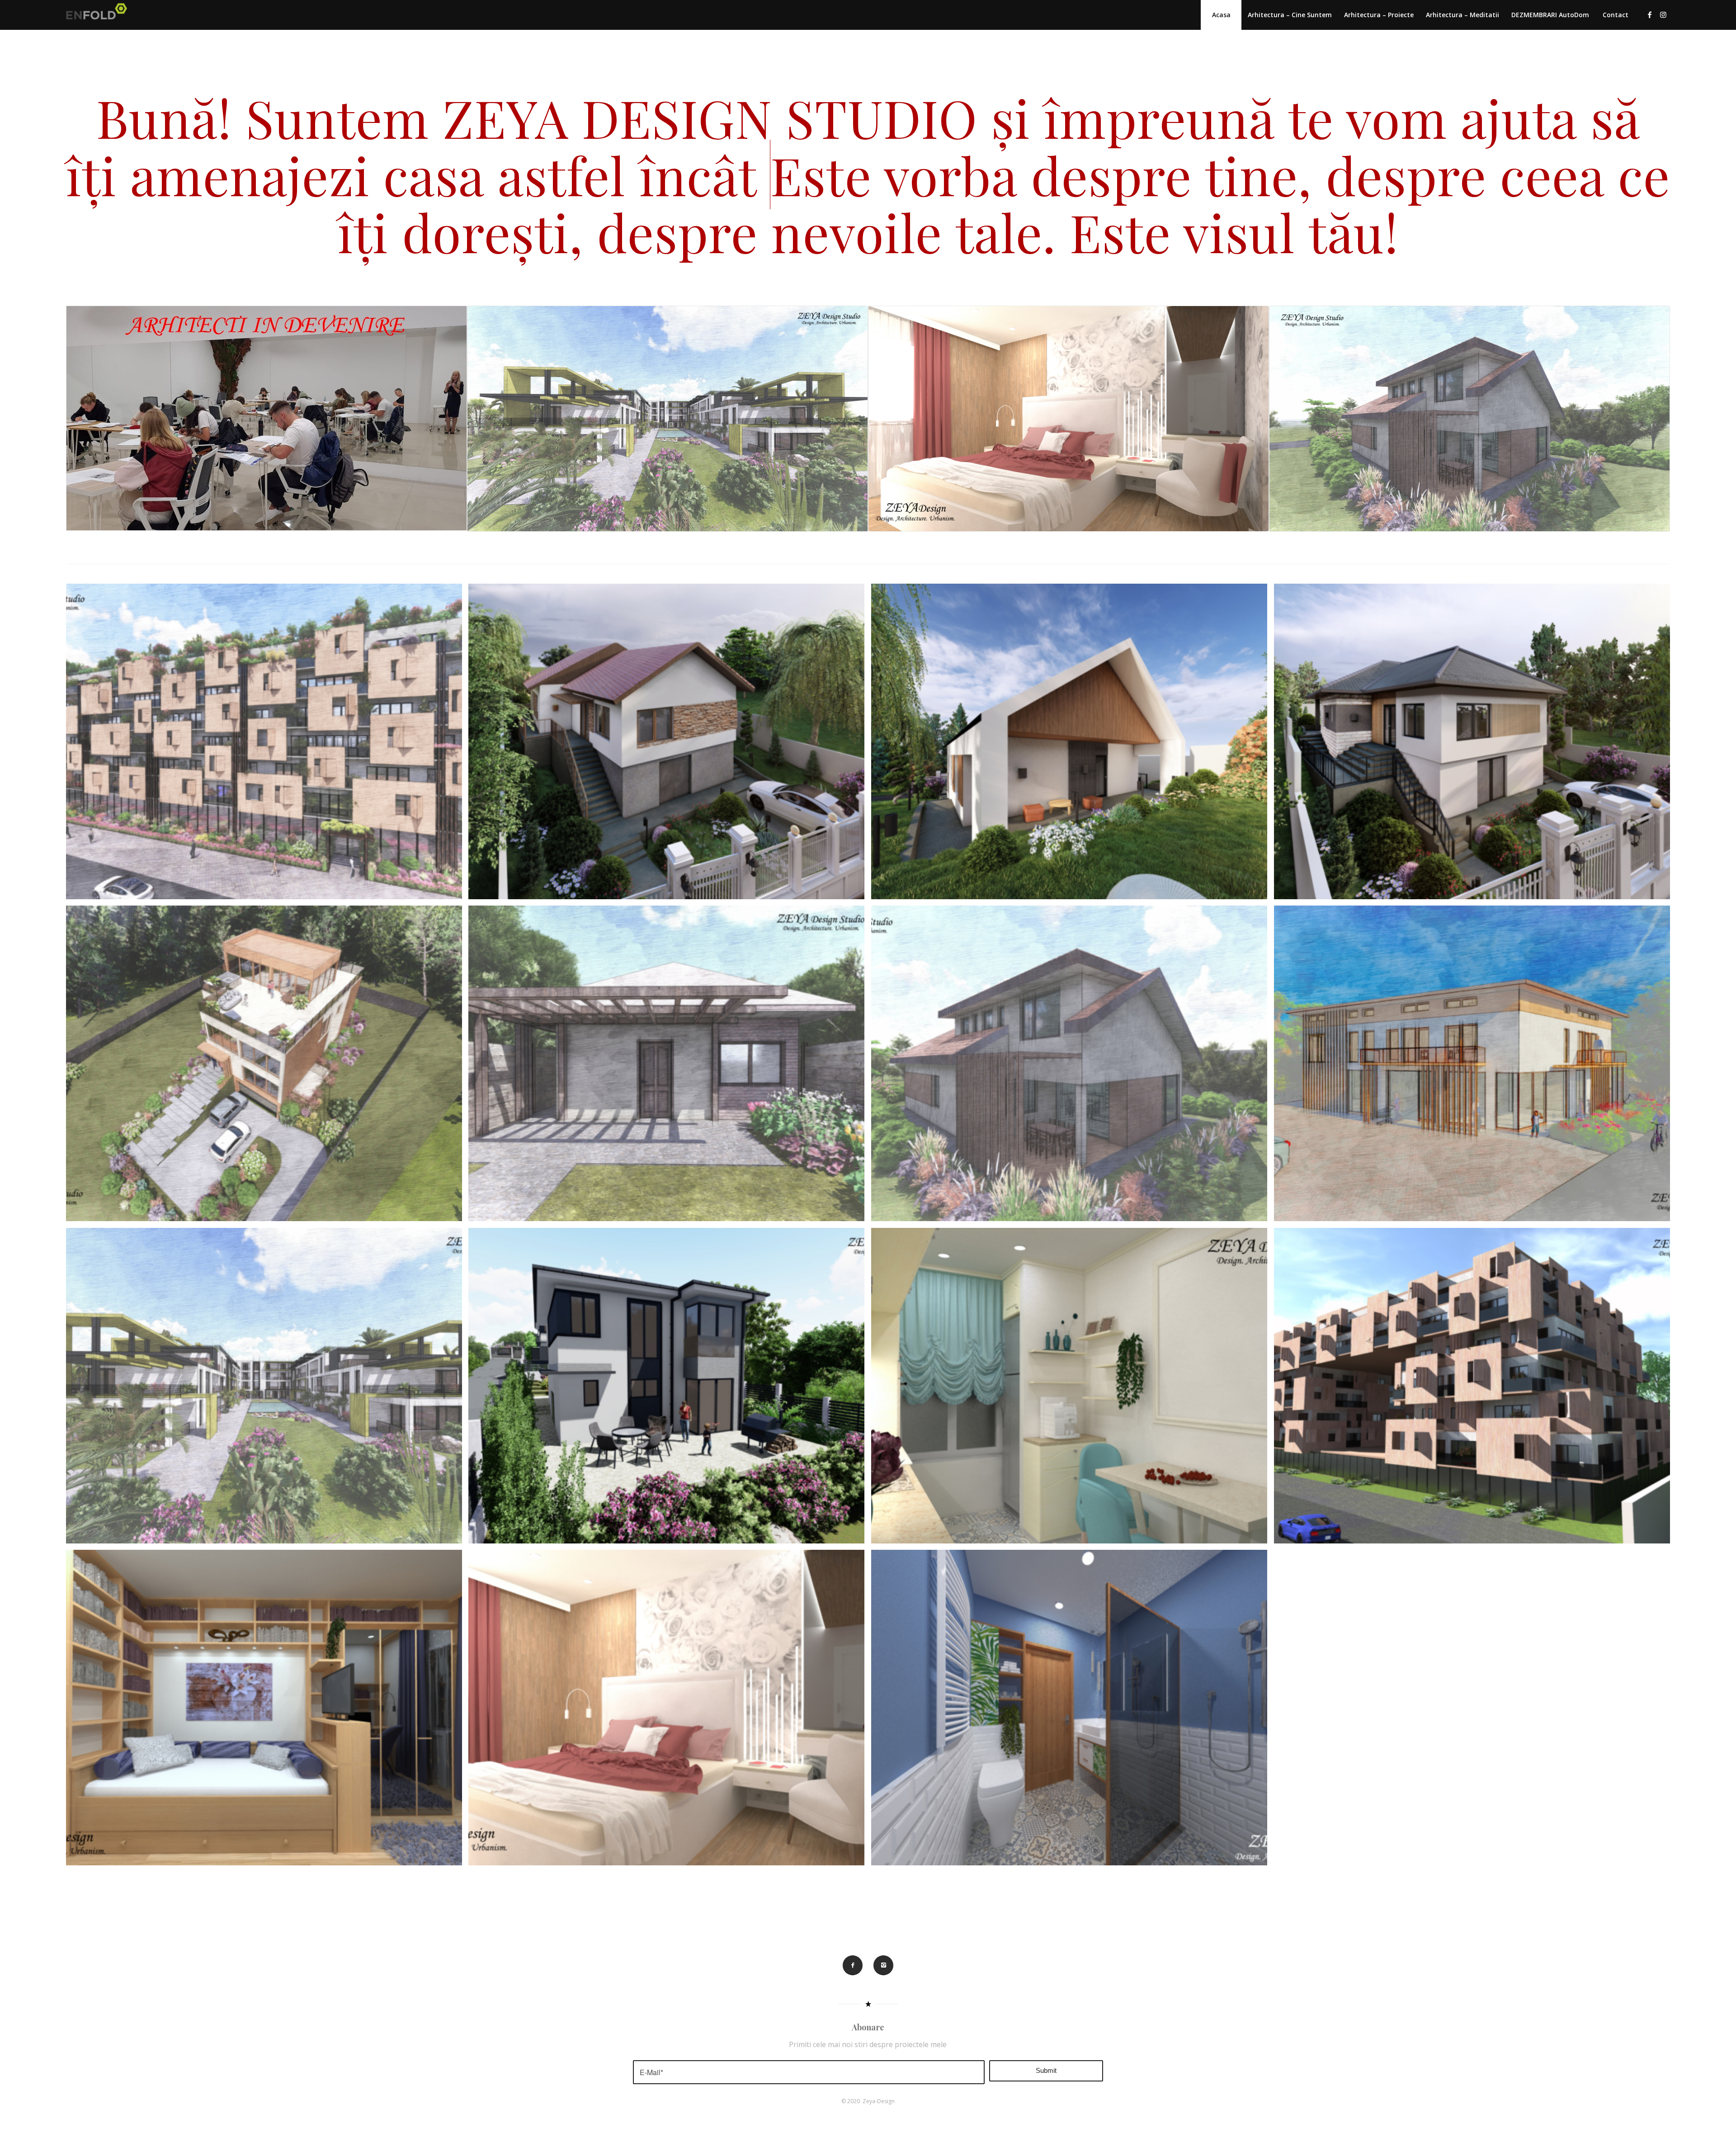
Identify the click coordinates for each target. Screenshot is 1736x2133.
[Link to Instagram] (1663, 14)
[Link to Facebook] (1650, 14)
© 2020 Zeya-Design (868, 2101)
